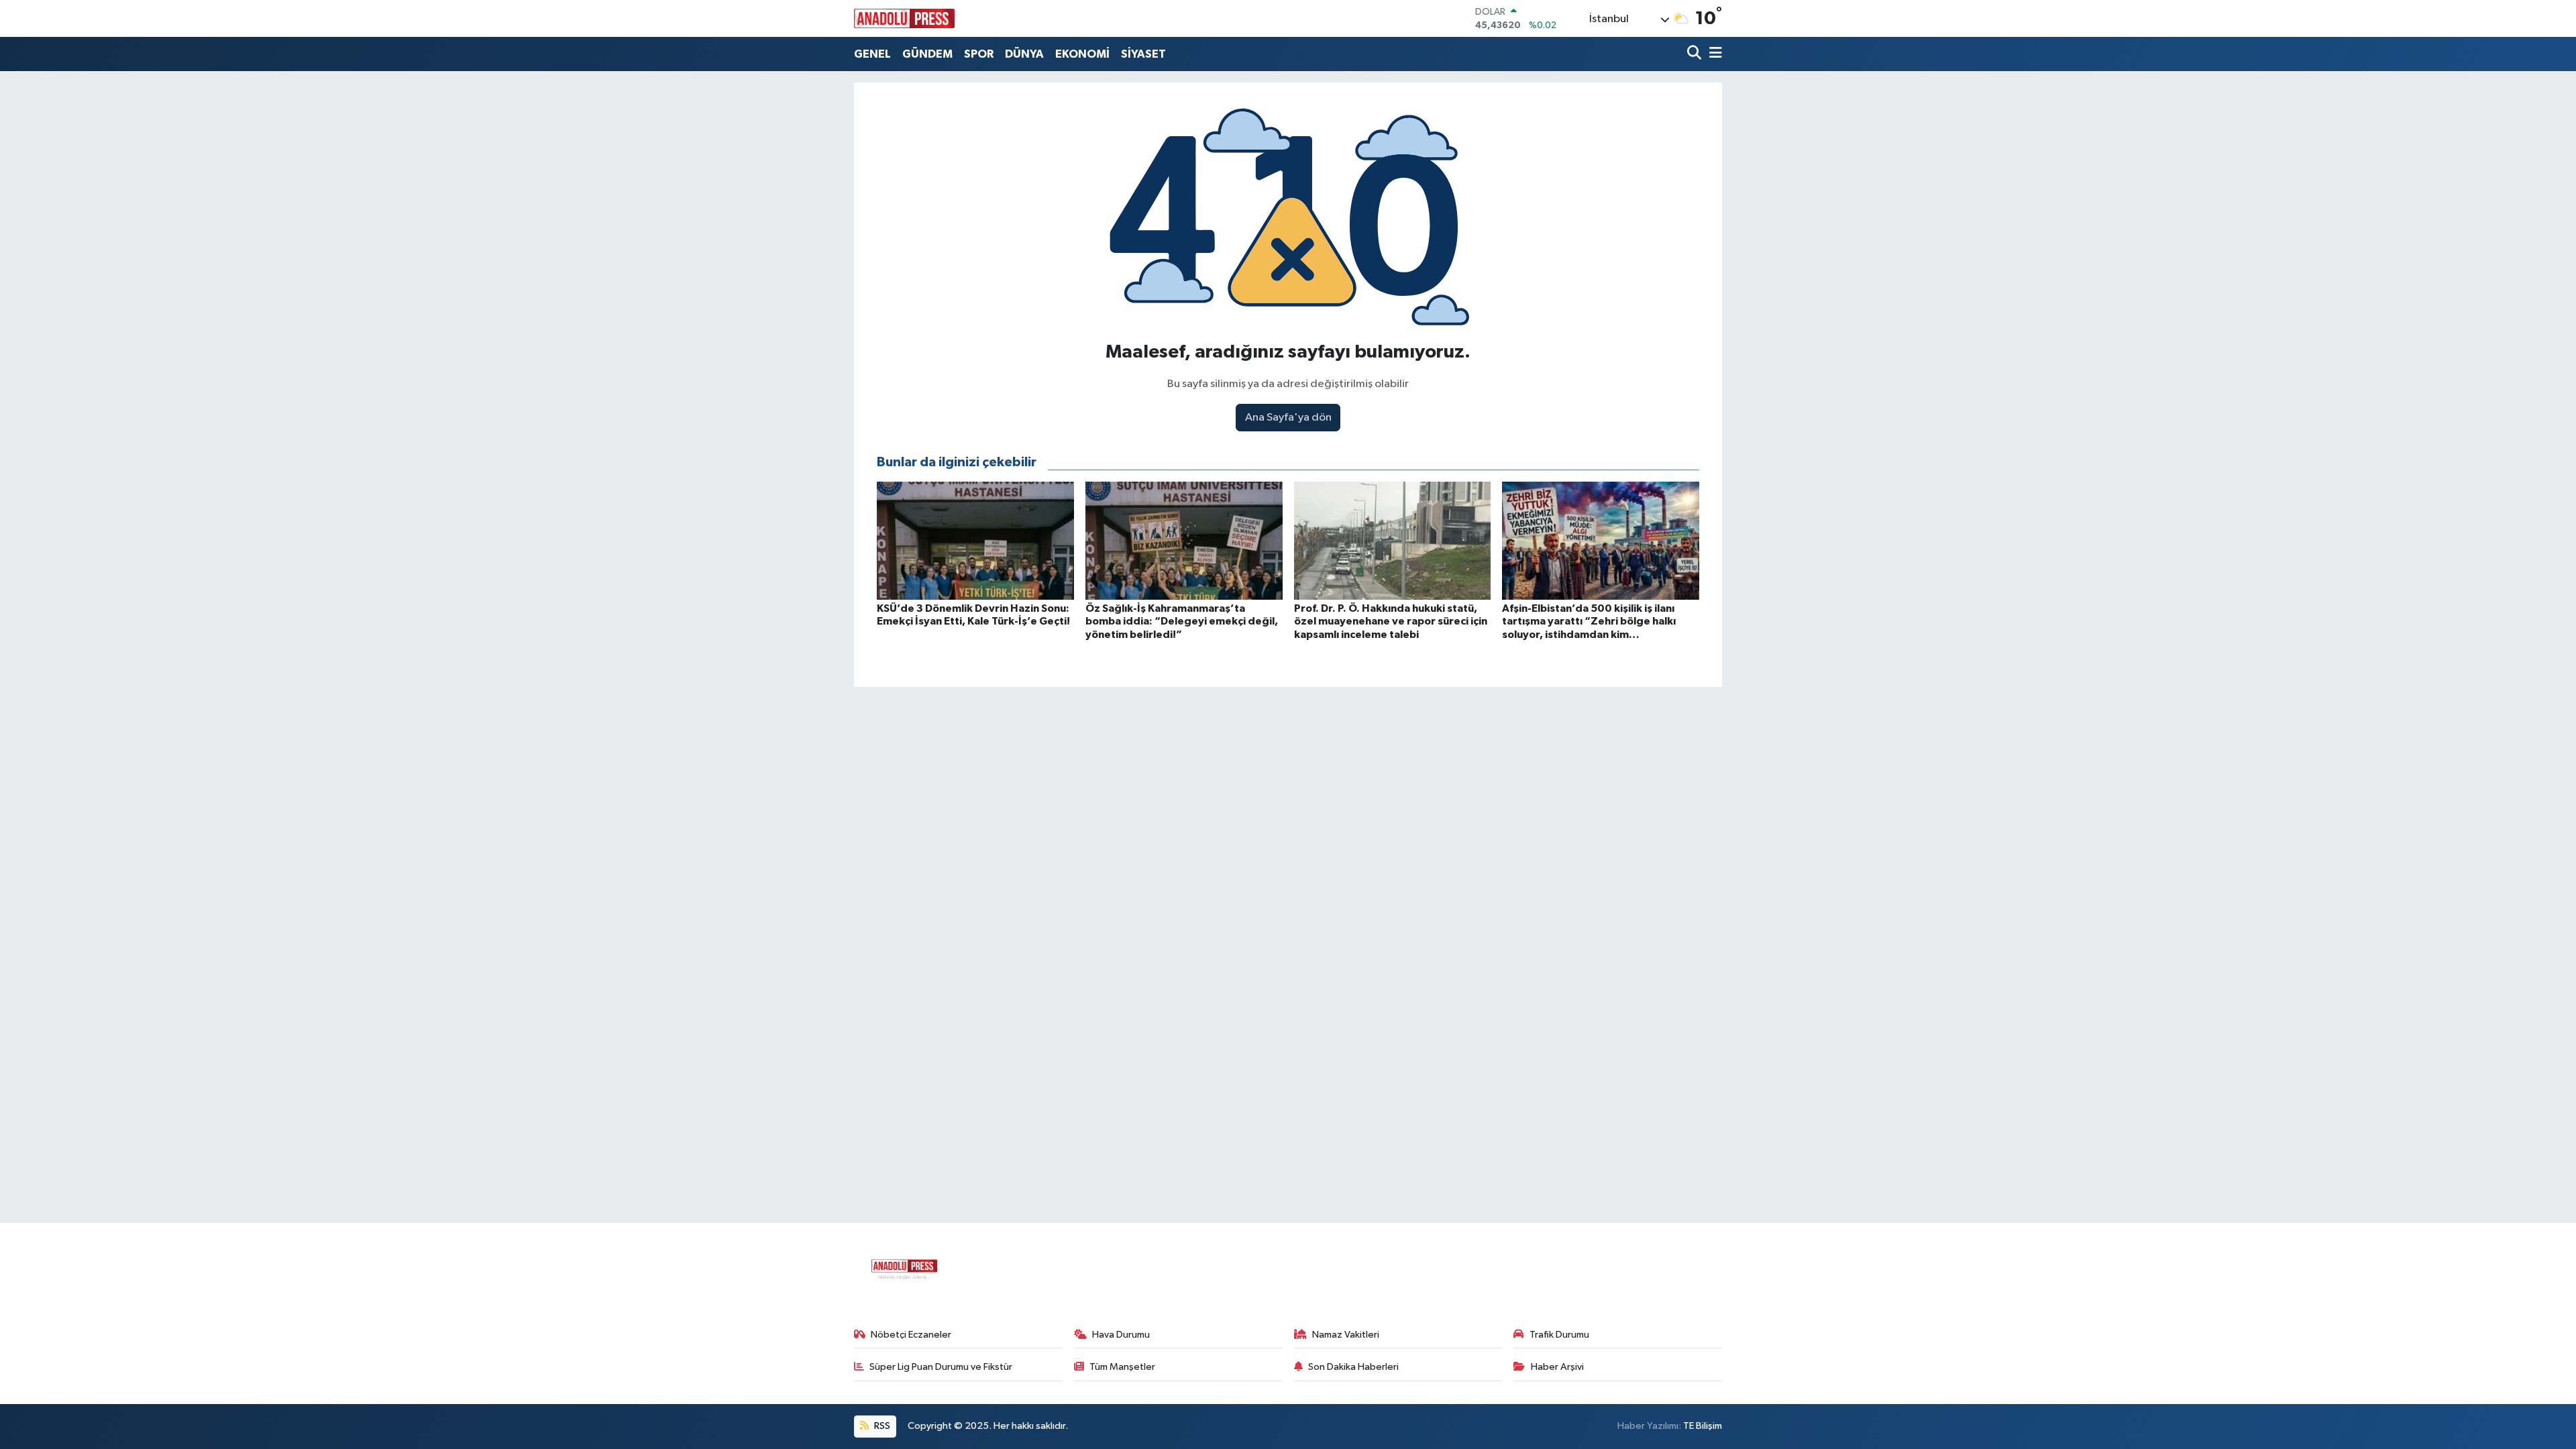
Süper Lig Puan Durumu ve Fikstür (941, 1367)
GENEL (872, 54)
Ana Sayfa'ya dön (1288, 418)
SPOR (979, 54)
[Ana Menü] (1713, 54)
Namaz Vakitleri (1346, 1335)
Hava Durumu (1121, 1335)
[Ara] (1696, 54)
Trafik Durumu (1559, 1335)
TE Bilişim (1703, 1426)
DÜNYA (1024, 54)
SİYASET (1143, 54)
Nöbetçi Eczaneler (911, 1335)
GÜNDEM (927, 54)
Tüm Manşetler (1122, 1367)
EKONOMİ (1082, 54)
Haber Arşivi (1557, 1367)
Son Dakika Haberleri (1353, 1367)
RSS (881, 1426)
